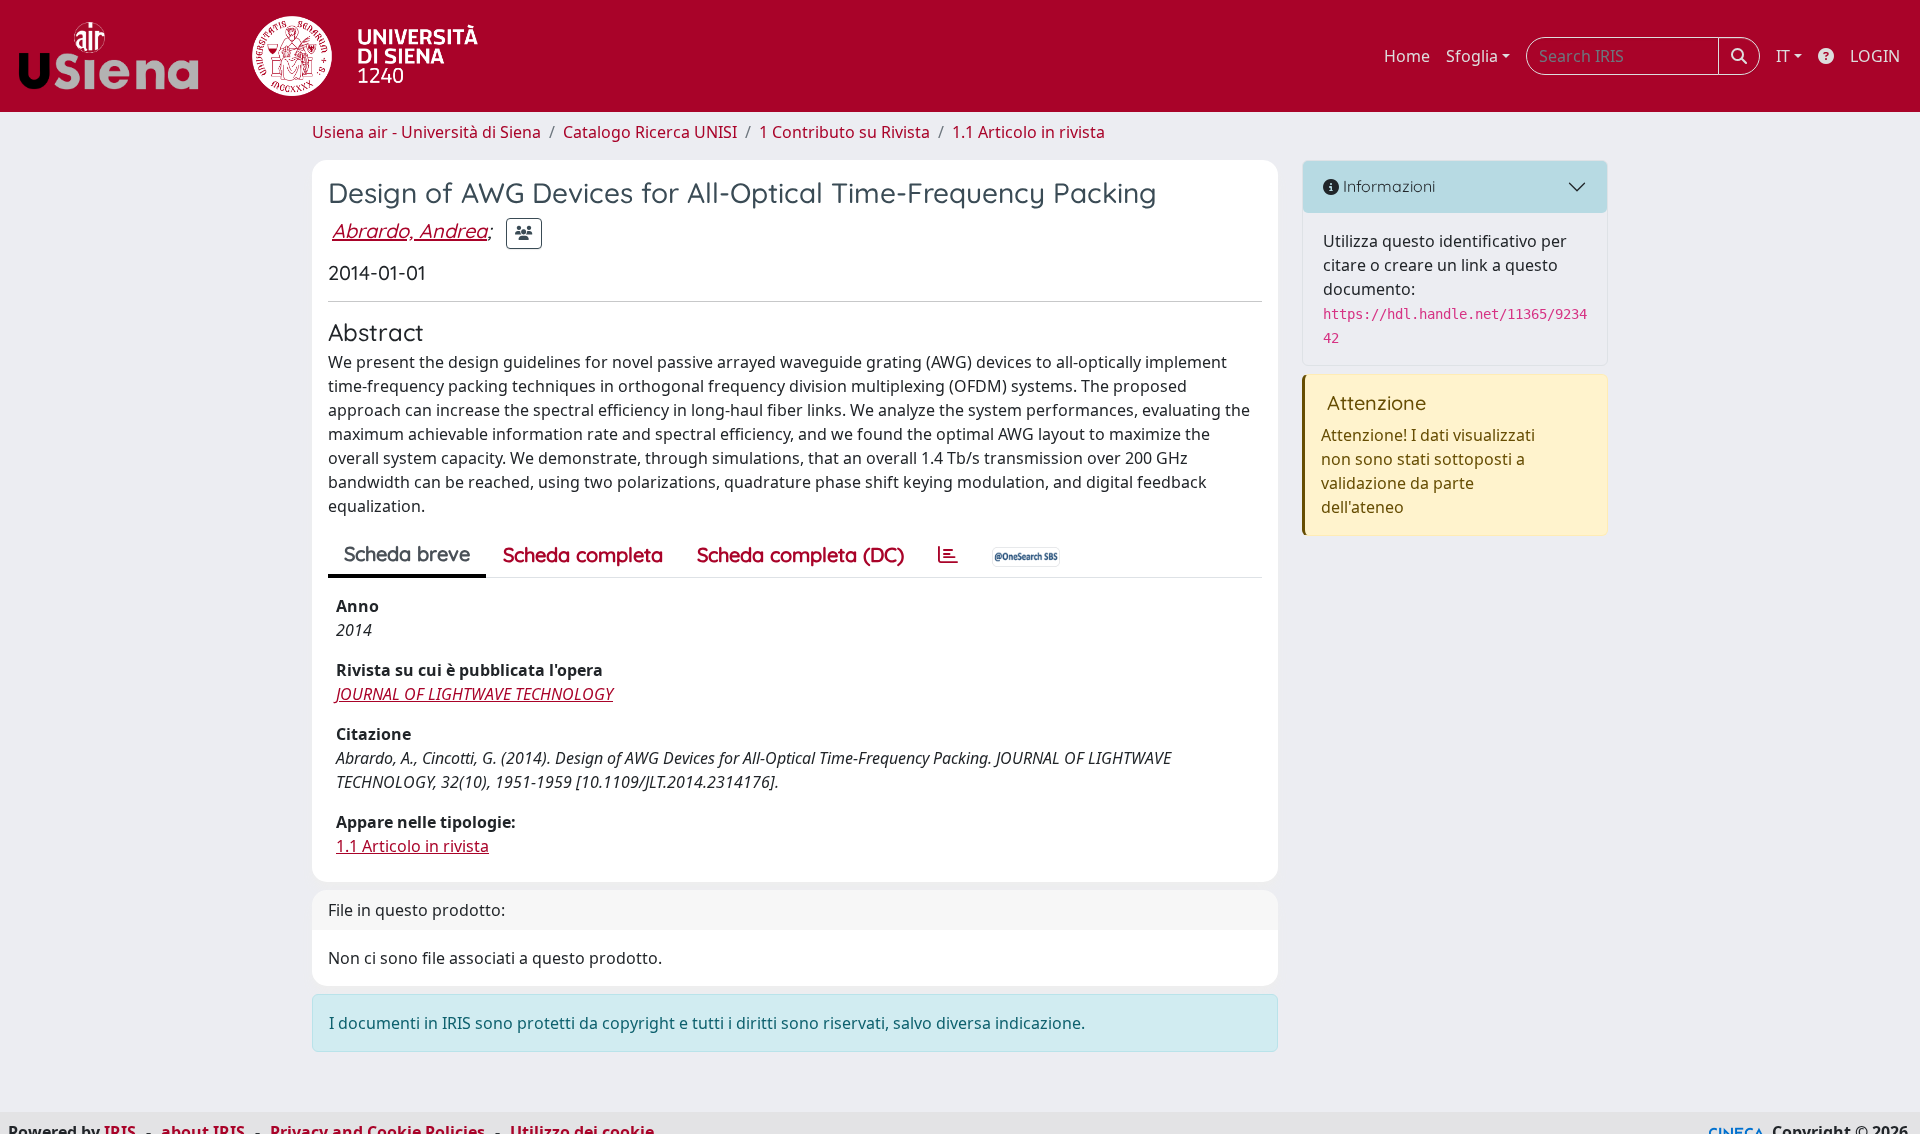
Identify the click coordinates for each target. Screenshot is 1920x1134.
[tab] (948, 555)
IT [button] (1783, 56)
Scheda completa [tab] (583, 554)
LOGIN (1875, 56)
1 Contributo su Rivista (844, 132)
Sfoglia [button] (1472, 56)
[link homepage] (116, 56)
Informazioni (1387, 186)
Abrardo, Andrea (409, 230)
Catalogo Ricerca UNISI (650, 132)
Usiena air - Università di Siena (426, 132)
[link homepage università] (365, 56)
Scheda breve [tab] (407, 553)
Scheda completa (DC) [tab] (800, 554)
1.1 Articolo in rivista (1028, 132)
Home (1407, 56)
